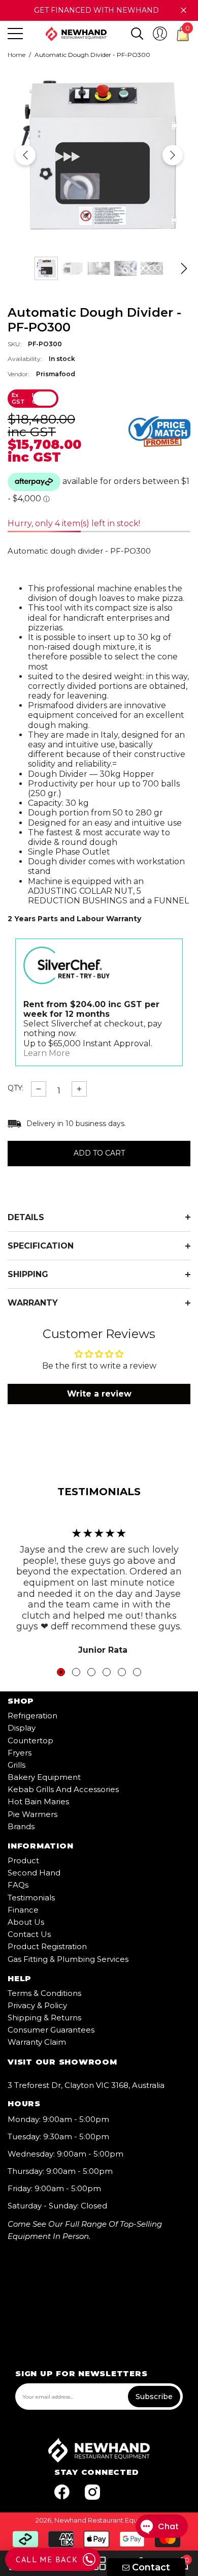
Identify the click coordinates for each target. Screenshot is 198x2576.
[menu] (15, 34)
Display (22, 1728)
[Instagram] (92, 2492)
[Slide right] (173, 155)
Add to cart (99, 1154)
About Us (26, 1922)
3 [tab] (91, 1672)
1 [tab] (61, 1672)
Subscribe (154, 2397)
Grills (16, 1765)
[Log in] (160, 34)
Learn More (47, 1053)
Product (23, 1860)
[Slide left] (25, 155)
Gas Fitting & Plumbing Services (68, 1959)
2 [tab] (76, 1672)
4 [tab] (107, 1672)
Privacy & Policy (37, 2005)
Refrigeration (32, 1716)
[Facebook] (62, 2492)
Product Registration (47, 1946)
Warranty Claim (37, 2042)
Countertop (30, 1740)
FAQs (18, 1885)
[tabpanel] (99, 1586)
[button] (137, 34)
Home (16, 55)
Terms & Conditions (44, 1993)
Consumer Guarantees (51, 2030)
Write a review (99, 1394)
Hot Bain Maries (38, 1801)
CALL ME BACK (47, 2559)
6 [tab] (137, 1672)
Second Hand (34, 1873)
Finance (23, 1910)
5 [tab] (122, 1672)
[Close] (184, 10)
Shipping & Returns (44, 2018)
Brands (21, 1826)
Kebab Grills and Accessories (63, 1789)
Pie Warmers (32, 1814)
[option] (99, 155)
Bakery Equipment (44, 1777)
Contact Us (29, 1934)
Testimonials (31, 1898)
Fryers (20, 1753)
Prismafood (56, 374)
